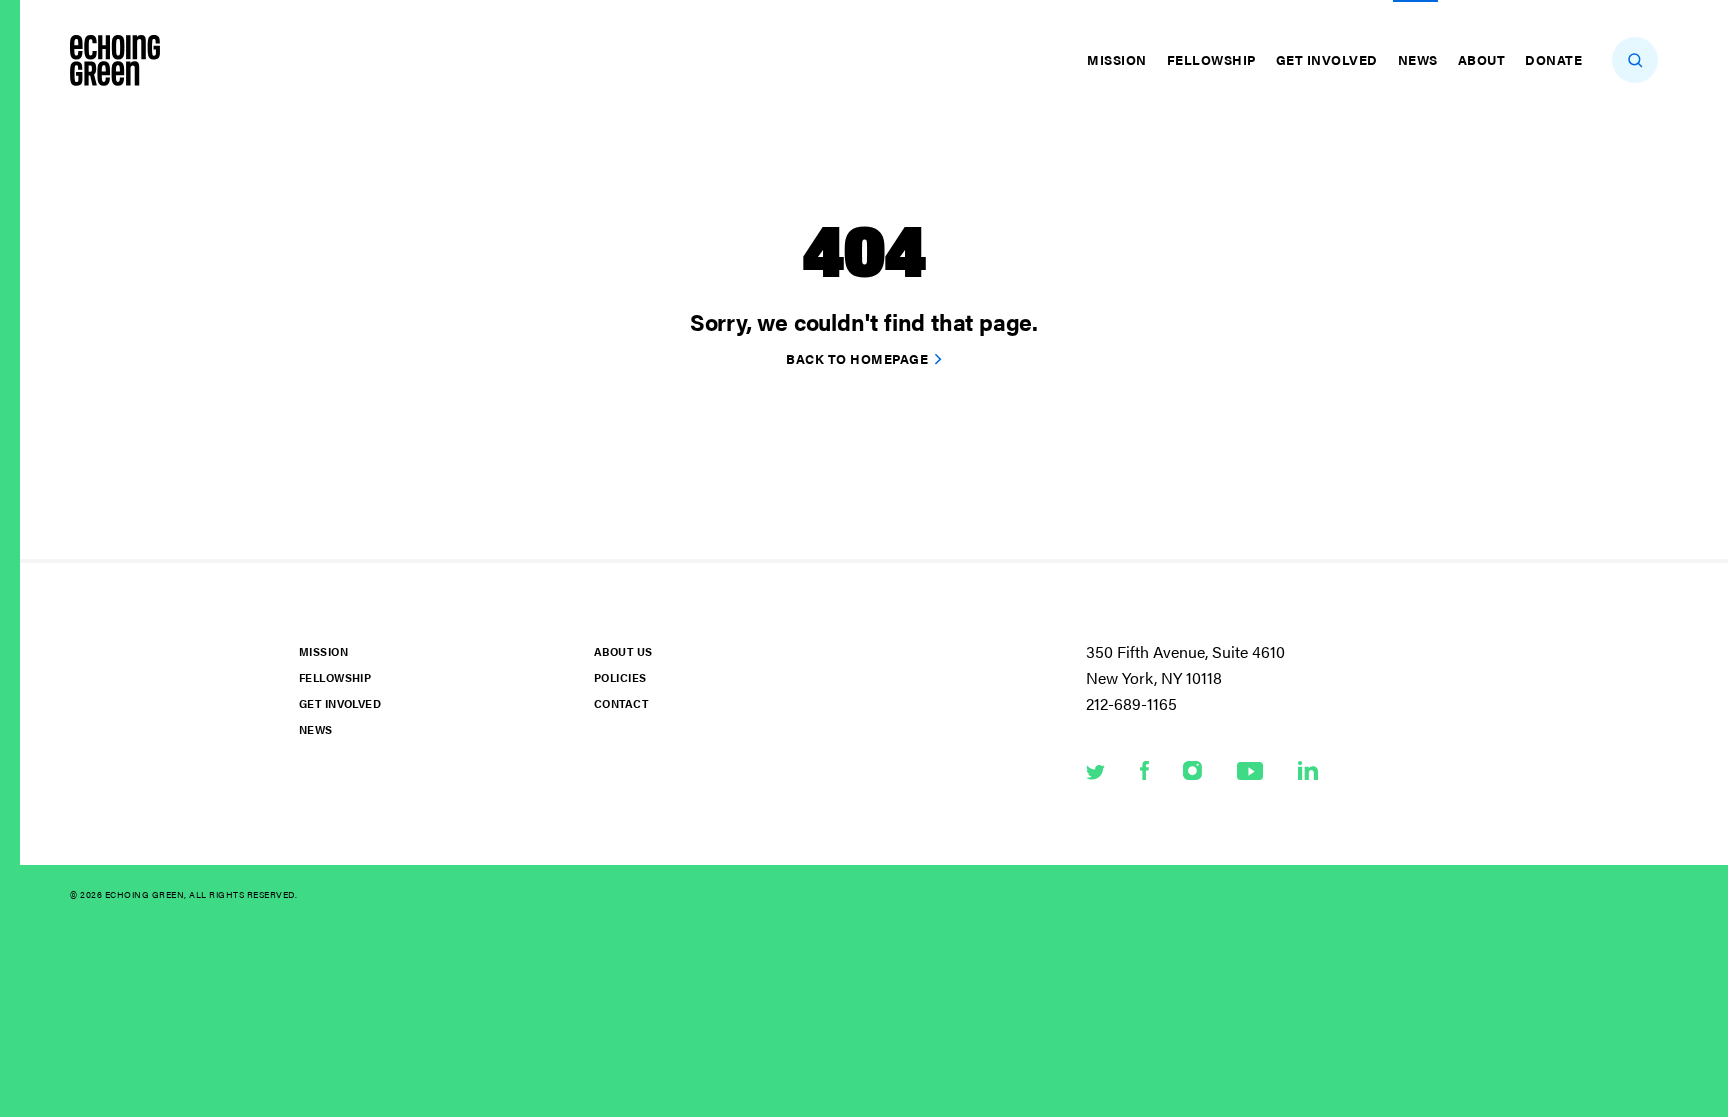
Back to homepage (857, 358)
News (1418, 59)
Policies (620, 677)
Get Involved (1327, 59)
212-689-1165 (1131, 703)
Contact (621, 703)
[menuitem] (1119, 60)
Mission (1117, 59)
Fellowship (1211, 59)
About (1482, 59)
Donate (1553, 59)
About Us (623, 651)
